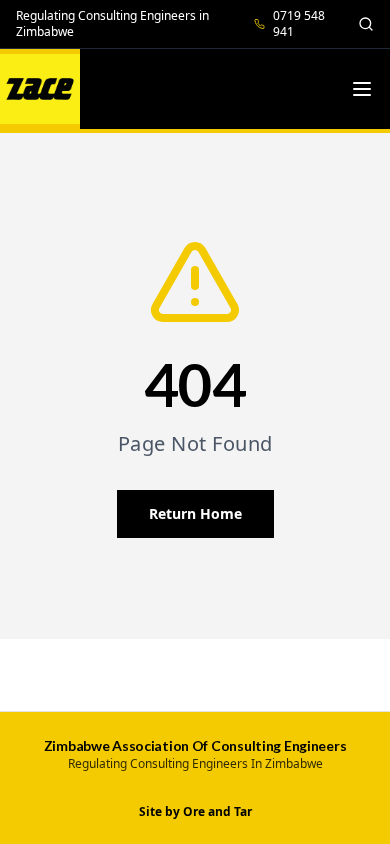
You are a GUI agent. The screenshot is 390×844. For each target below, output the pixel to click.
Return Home (195, 513)
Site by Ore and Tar (195, 812)
